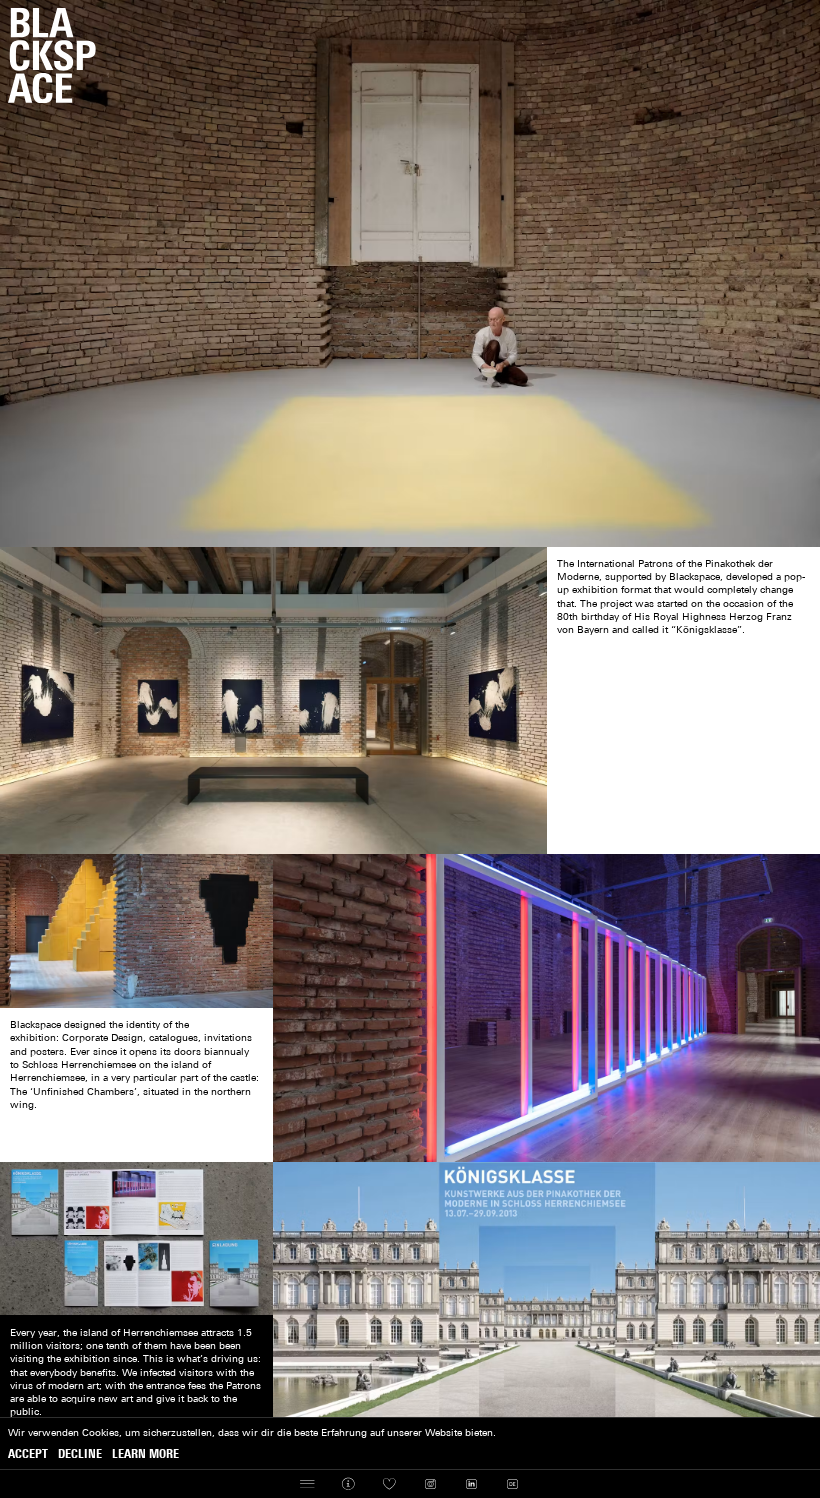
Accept (28, 1455)
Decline (80, 1455)
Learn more (145, 1455)
